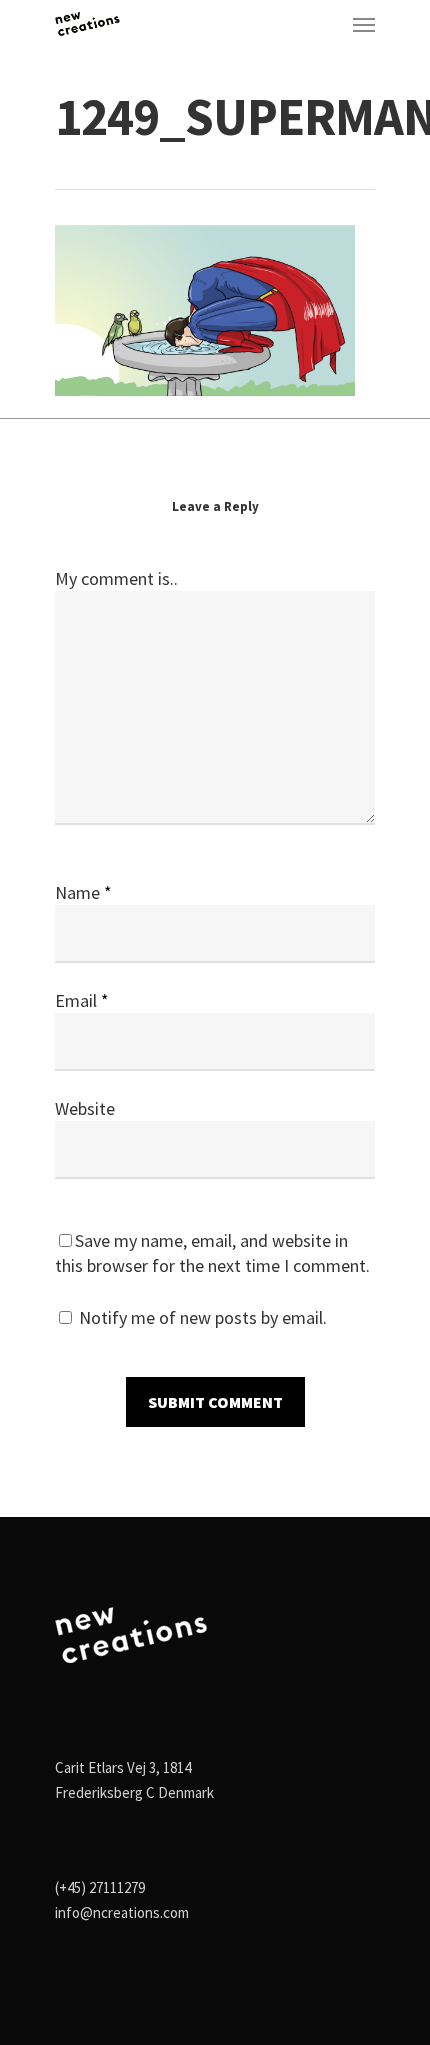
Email (82, 1000)
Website (85, 1108)
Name (83, 892)
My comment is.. (116, 578)
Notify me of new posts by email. (203, 1317)
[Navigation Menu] (364, 24)
